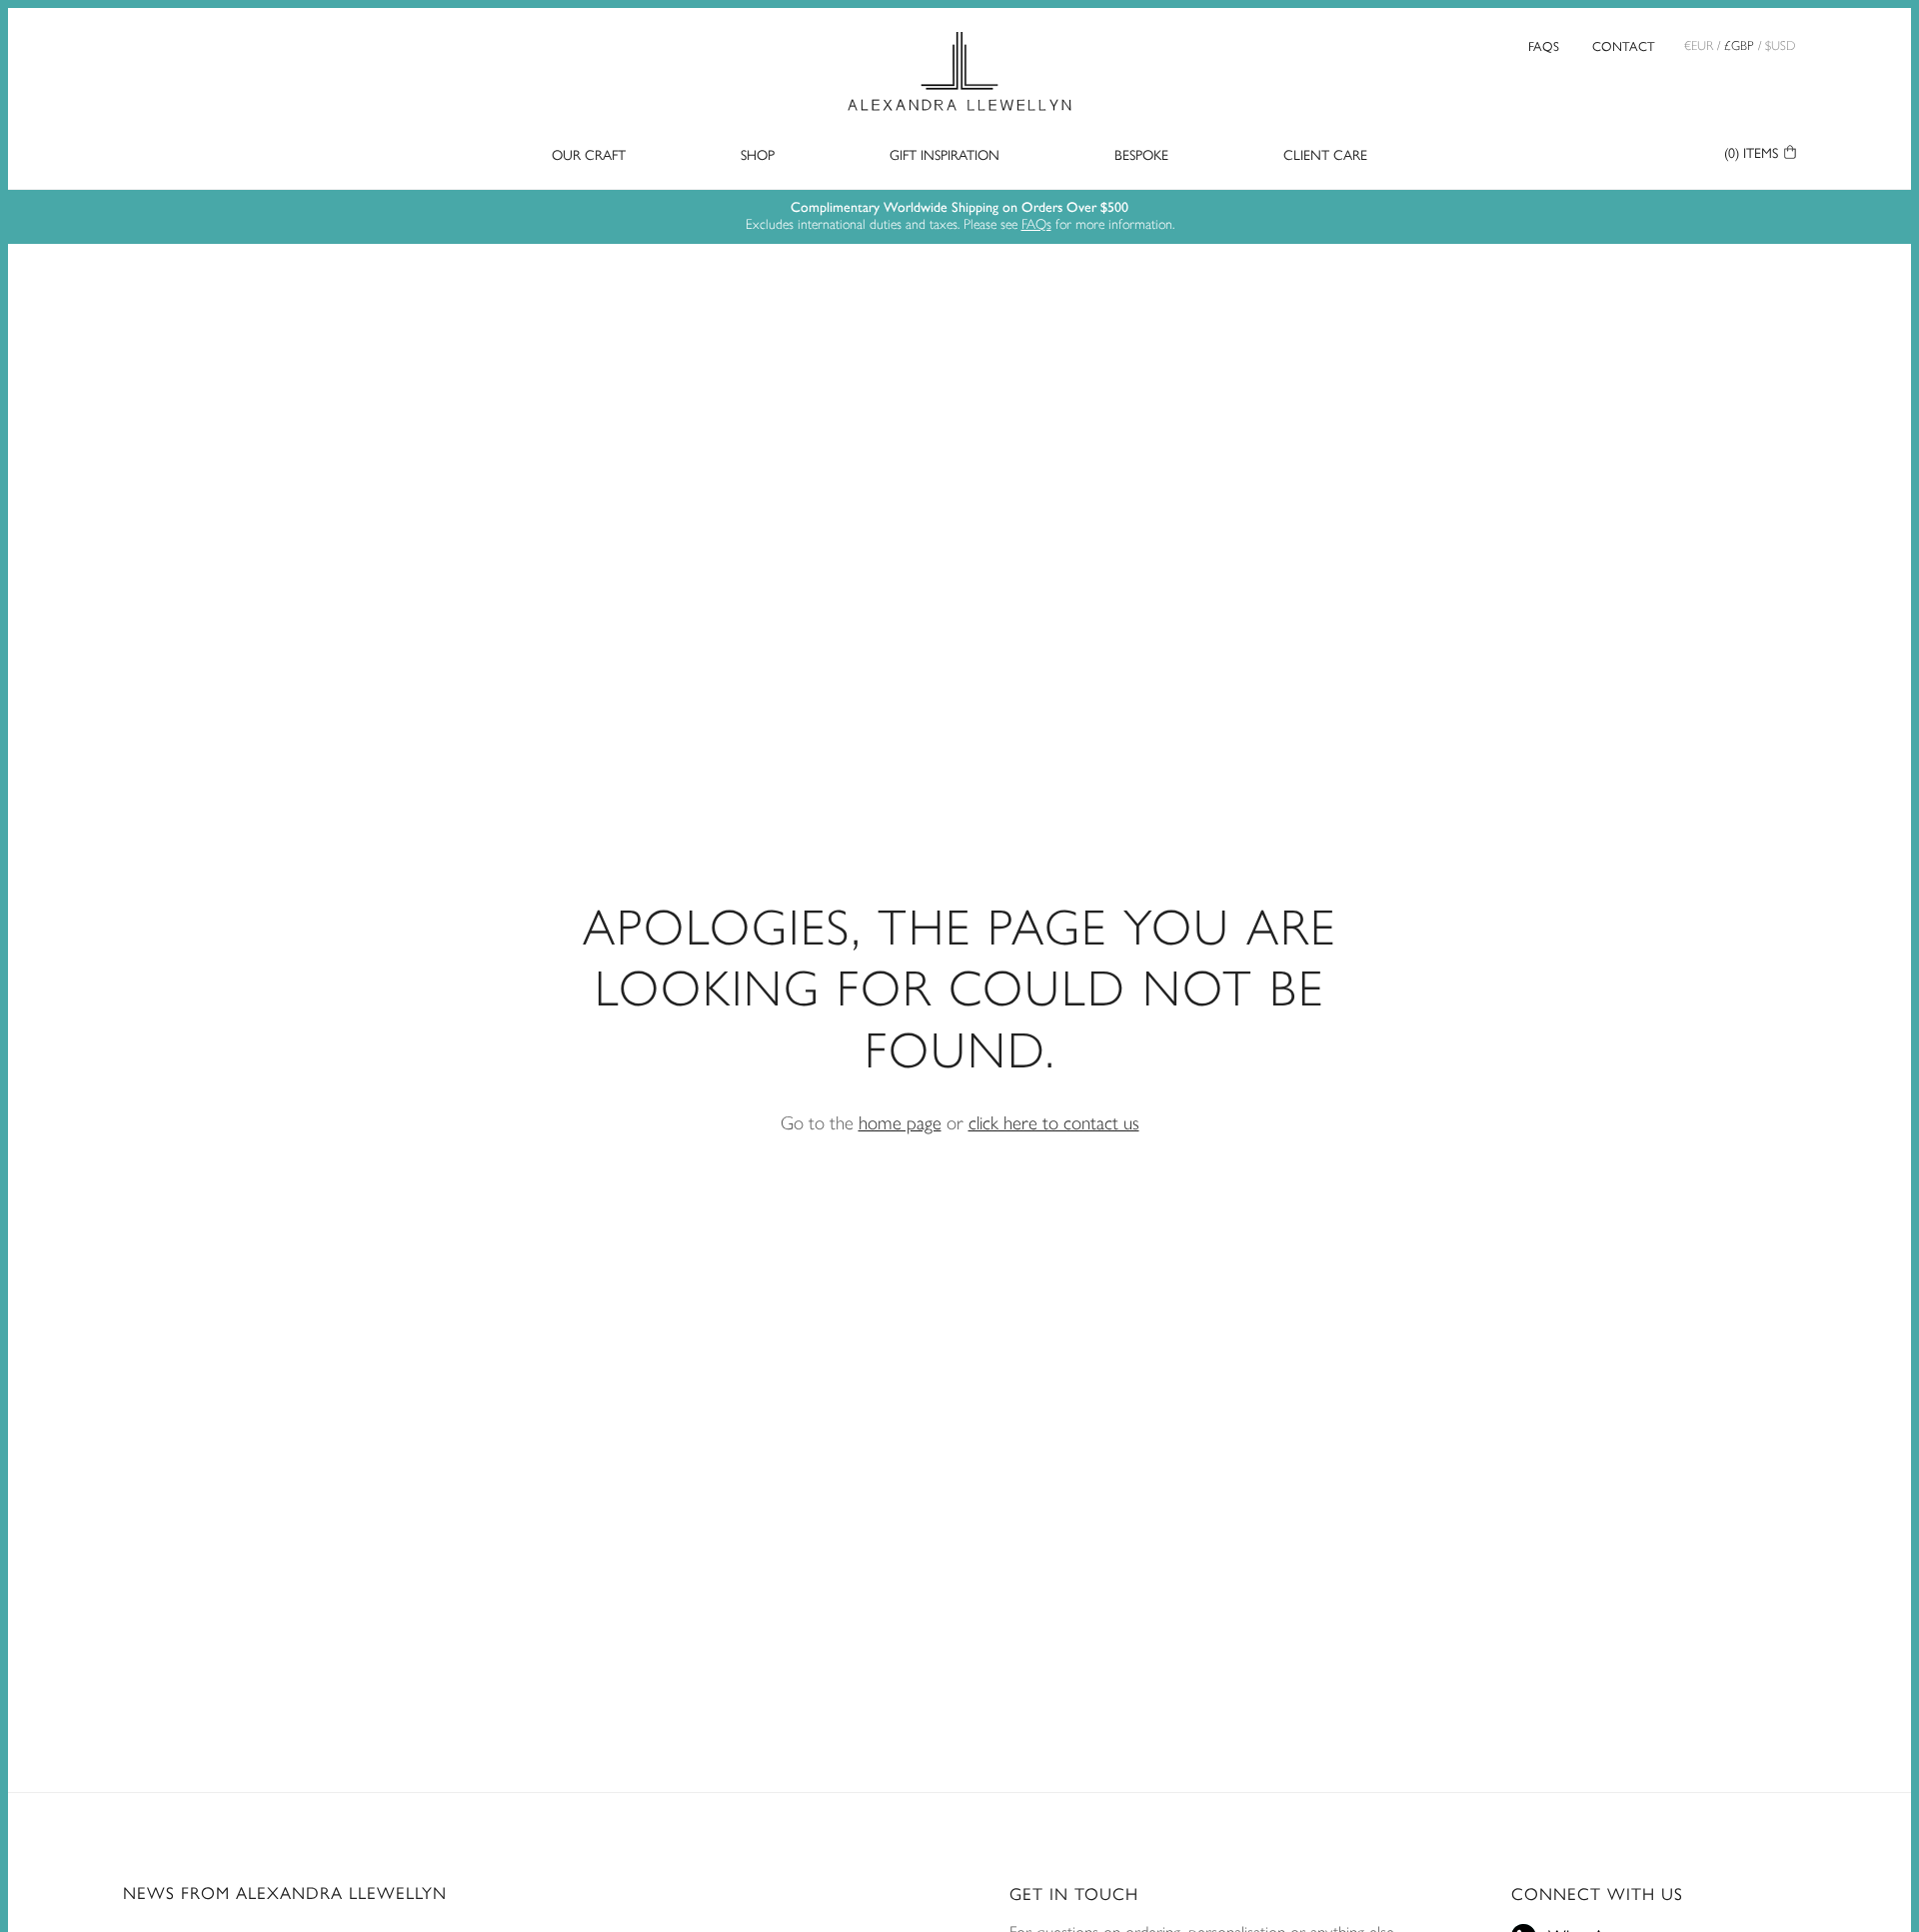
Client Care (1325, 155)
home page (900, 1123)
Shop (758, 155)
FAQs (1544, 45)
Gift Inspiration (945, 155)
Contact (1624, 45)
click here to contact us (1054, 1123)
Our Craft (589, 155)
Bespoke (1141, 155)
